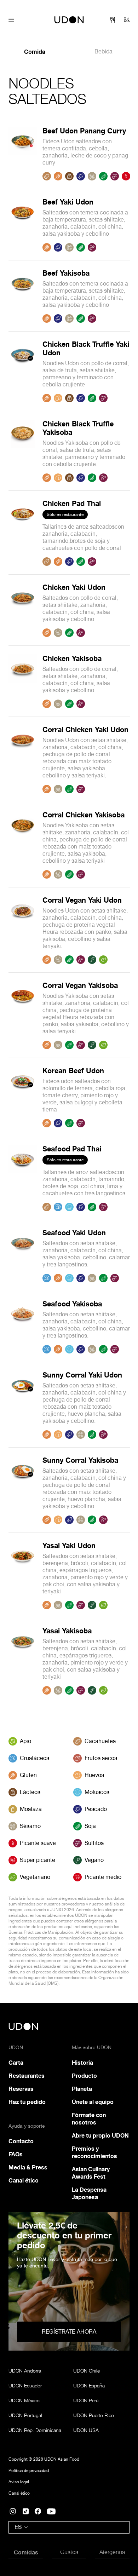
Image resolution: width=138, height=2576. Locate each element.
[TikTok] (26, 2511)
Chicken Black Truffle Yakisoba (78, 428)
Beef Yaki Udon (68, 202)
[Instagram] (13, 2511)
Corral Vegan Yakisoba (80, 985)
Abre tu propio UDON (100, 2135)
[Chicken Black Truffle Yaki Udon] (23, 371)
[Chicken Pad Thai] (23, 533)
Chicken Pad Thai (72, 503)
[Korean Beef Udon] (23, 1097)
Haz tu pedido (27, 2102)
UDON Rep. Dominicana (35, 2430)
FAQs (16, 2154)
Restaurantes (27, 2076)
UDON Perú (86, 2400)
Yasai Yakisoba (67, 1631)
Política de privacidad (29, 2471)
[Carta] (113, 20)
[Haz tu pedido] (127, 20)
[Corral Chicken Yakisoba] (23, 845)
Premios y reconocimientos (94, 2152)
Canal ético (24, 2180)
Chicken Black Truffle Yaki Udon (86, 348)
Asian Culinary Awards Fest (91, 2173)
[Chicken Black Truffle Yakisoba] (23, 451)
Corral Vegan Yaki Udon (82, 900)
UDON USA (86, 2430)
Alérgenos (112, 2552)
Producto (84, 2076)
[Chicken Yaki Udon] (23, 610)
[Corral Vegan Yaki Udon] (23, 930)
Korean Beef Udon (73, 1071)
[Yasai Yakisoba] (23, 1661)
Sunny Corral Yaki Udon (82, 1375)
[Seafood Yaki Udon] (23, 1255)
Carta (16, 2063)
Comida (35, 52)
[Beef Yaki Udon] (23, 225)
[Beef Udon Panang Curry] (23, 154)
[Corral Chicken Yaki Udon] (23, 759)
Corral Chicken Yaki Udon (85, 729)
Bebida (103, 51)
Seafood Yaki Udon (74, 1233)
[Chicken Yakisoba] (23, 681)
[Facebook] (38, 2511)
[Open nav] (11, 20)
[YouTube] (51, 2511)
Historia (82, 2063)
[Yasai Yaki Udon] (23, 1575)
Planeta (82, 2089)
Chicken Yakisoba (72, 658)
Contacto (21, 2141)
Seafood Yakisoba (72, 1304)
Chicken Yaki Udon (74, 587)
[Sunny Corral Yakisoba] (23, 1490)
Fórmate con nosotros (89, 2119)
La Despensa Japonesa (89, 2193)
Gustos (69, 2552)
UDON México (24, 2400)
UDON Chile (87, 2371)
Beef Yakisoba (66, 273)
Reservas (21, 2089)
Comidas (26, 2552)
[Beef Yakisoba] (23, 296)
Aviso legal (19, 2482)
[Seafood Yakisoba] (23, 1327)
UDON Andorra (25, 2371)
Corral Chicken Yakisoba (84, 815)
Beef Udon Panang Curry (84, 131)
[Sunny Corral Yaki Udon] (23, 1405)
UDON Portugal (25, 2415)
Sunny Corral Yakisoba (80, 1460)
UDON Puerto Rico (94, 2415)
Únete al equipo (93, 2102)
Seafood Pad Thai (72, 1149)
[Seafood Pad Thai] (23, 1178)
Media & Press (28, 2167)
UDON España (89, 2385)
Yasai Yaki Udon (69, 1545)
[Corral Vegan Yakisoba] (23, 1015)
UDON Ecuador (25, 2385)
